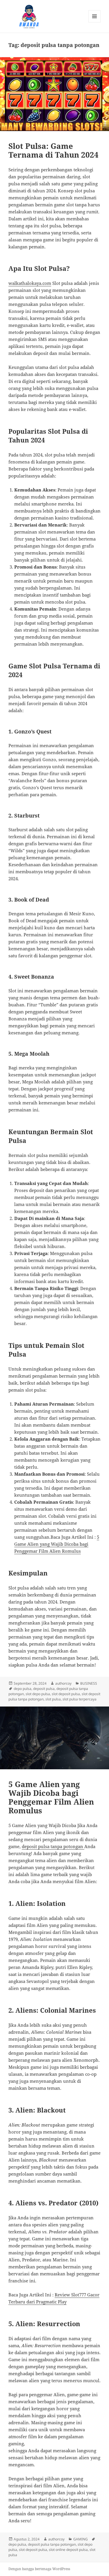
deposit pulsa (44, 1689)
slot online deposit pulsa (68, 2550)
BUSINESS (89, 1683)
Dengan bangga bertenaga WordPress (39, 2569)
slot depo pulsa (38, 1694)
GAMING (81, 2539)
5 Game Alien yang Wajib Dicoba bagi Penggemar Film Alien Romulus (57, 1544)
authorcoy (63, 1683)
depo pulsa (23, 1689)
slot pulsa (53, 1699)
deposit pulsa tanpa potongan (52, 2544)
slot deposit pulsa (66, 1694)
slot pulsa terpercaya (79, 1699)
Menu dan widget (95, 22)
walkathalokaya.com (30, 283)
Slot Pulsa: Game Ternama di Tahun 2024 (53, 150)
